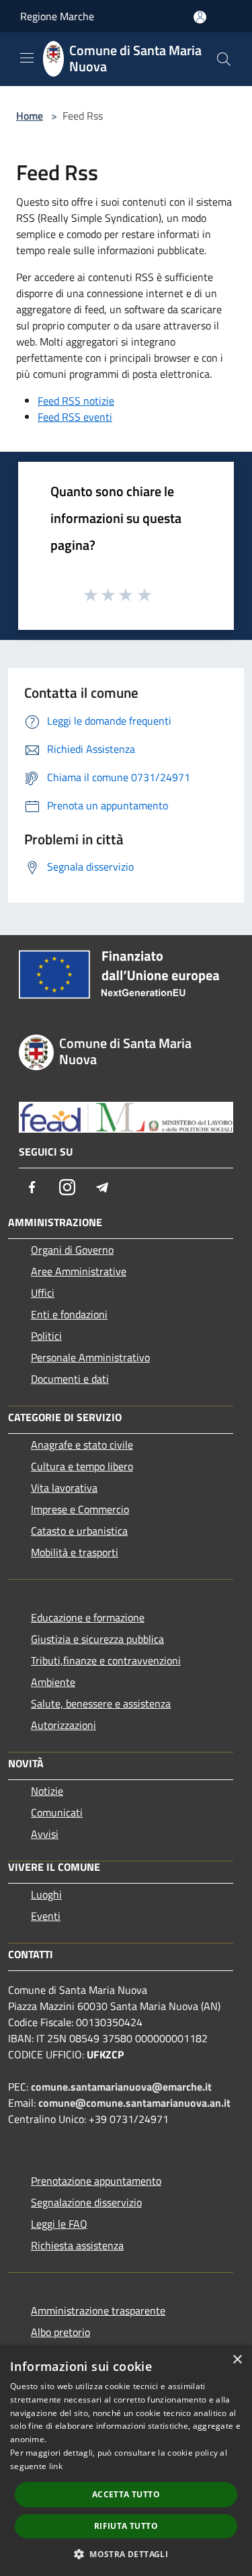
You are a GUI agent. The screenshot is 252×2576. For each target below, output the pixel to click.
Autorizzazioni (64, 1725)
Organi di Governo (72, 1250)
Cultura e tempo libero (82, 1466)
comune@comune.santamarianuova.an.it (134, 2103)
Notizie (47, 1791)
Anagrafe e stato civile (82, 1445)
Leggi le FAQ (59, 2224)
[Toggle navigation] (27, 58)
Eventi (46, 1916)
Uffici (43, 1293)
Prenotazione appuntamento (96, 2181)
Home (30, 116)
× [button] (237, 2360)
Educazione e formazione (88, 1617)
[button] (126, 2554)
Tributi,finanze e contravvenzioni (106, 1660)
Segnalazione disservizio (86, 2202)
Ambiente (53, 1682)
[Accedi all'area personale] (200, 17)
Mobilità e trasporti (75, 1552)
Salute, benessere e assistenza (101, 1703)
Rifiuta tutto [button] (126, 2526)
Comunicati (57, 1812)
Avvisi (45, 1834)
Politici (46, 1336)
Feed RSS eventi (75, 417)
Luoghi (46, 1894)
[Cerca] (224, 59)
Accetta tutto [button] (126, 2494)
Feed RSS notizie (76, 401)
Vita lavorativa (64, 1488)
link (56, 2466)
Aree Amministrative (79, 1271)
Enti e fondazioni (69, 1314)
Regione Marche (57, 16)
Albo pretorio (60, 2332)
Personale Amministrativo (90, 1357)
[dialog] (126, 2461)
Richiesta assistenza (77, 2245)
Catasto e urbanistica (79, 1531)
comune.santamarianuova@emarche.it (121, 2087)
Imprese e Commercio (80, 1509)
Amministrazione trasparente (98, 2310)
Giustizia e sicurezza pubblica (97, 1639)
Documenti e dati (70, 1379)
